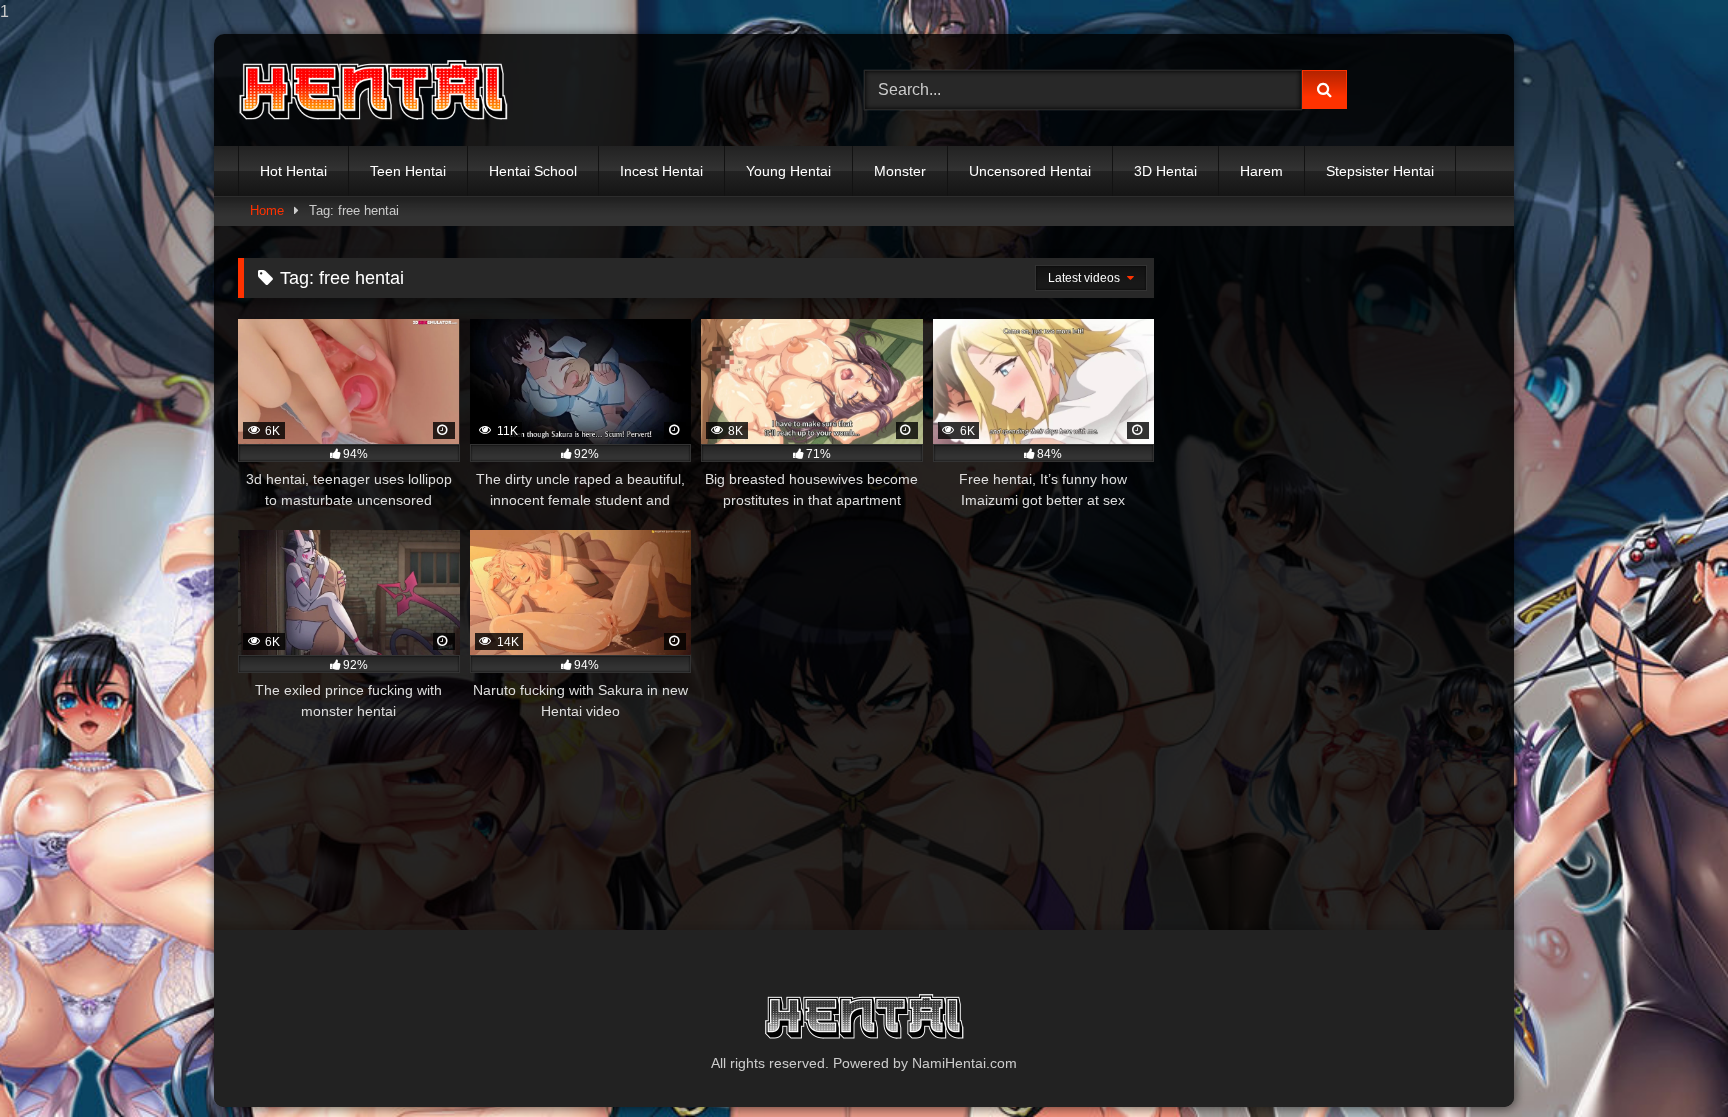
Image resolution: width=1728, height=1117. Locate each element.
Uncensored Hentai (1030, 171)
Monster (900, 171)
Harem (1261, 171)
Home (267, 210)
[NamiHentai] (373, 90)
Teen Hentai (408, 171)
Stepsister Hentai (1380, 171)
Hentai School (533, 171)
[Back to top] (1666, 1061)
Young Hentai (788, 171)
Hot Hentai (293, 171)
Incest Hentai (661, 171)
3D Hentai (1165, 171)
